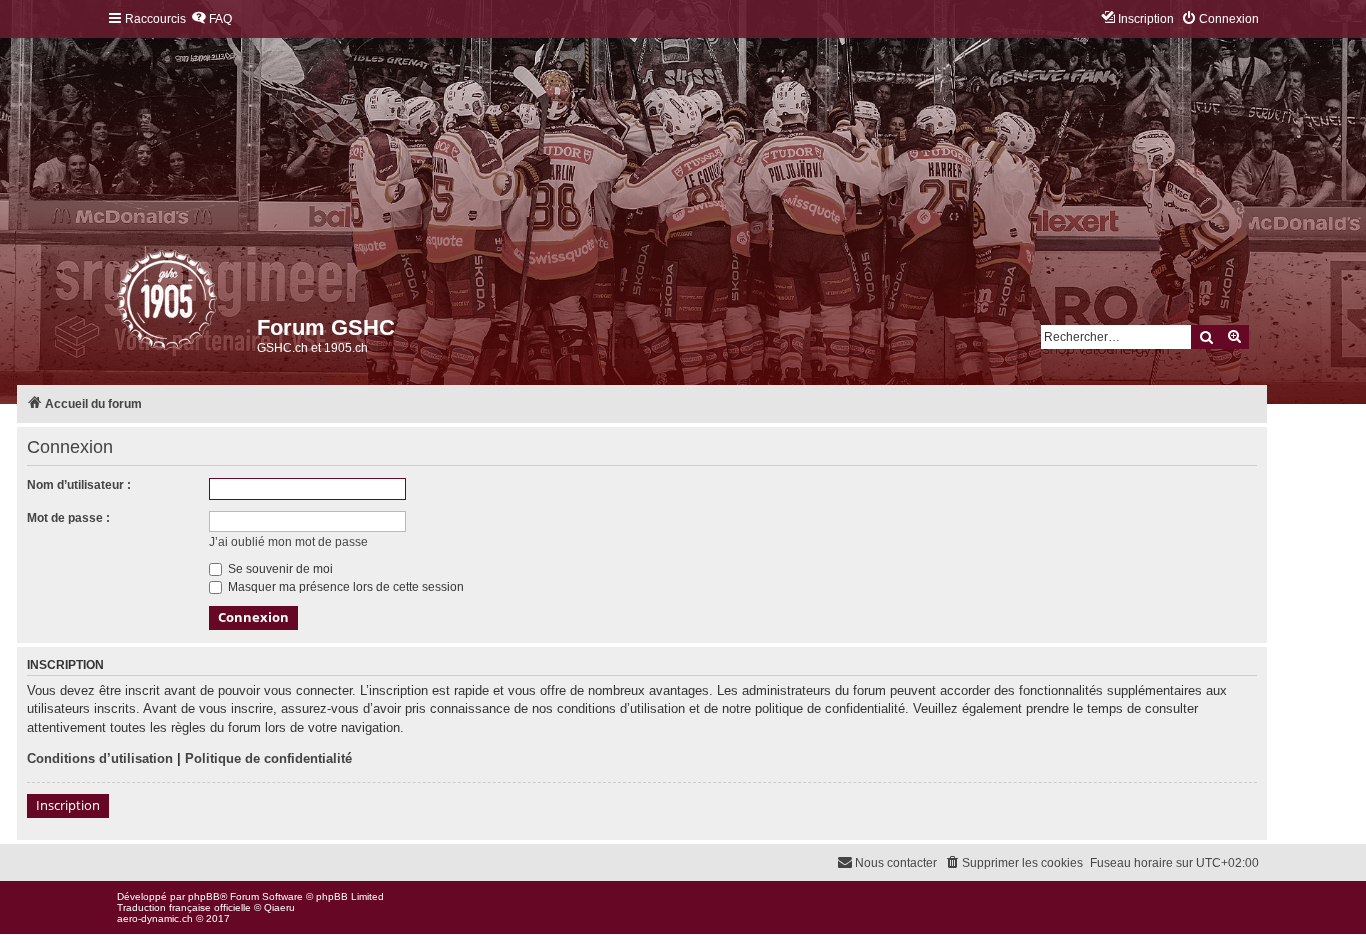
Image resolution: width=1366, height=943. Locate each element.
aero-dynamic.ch (155, 918)
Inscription (68, 805)
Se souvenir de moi (279, 569)
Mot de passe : (68, 518)
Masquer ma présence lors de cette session (344, 587)
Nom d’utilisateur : (79, 485)
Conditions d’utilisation (100, 758)
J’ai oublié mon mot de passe (288, 542)
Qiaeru (279, 907)
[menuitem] (211, 19)
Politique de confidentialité (268, 758)
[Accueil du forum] (118, 305)
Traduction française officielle (184, 907)
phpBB (204, 896)
